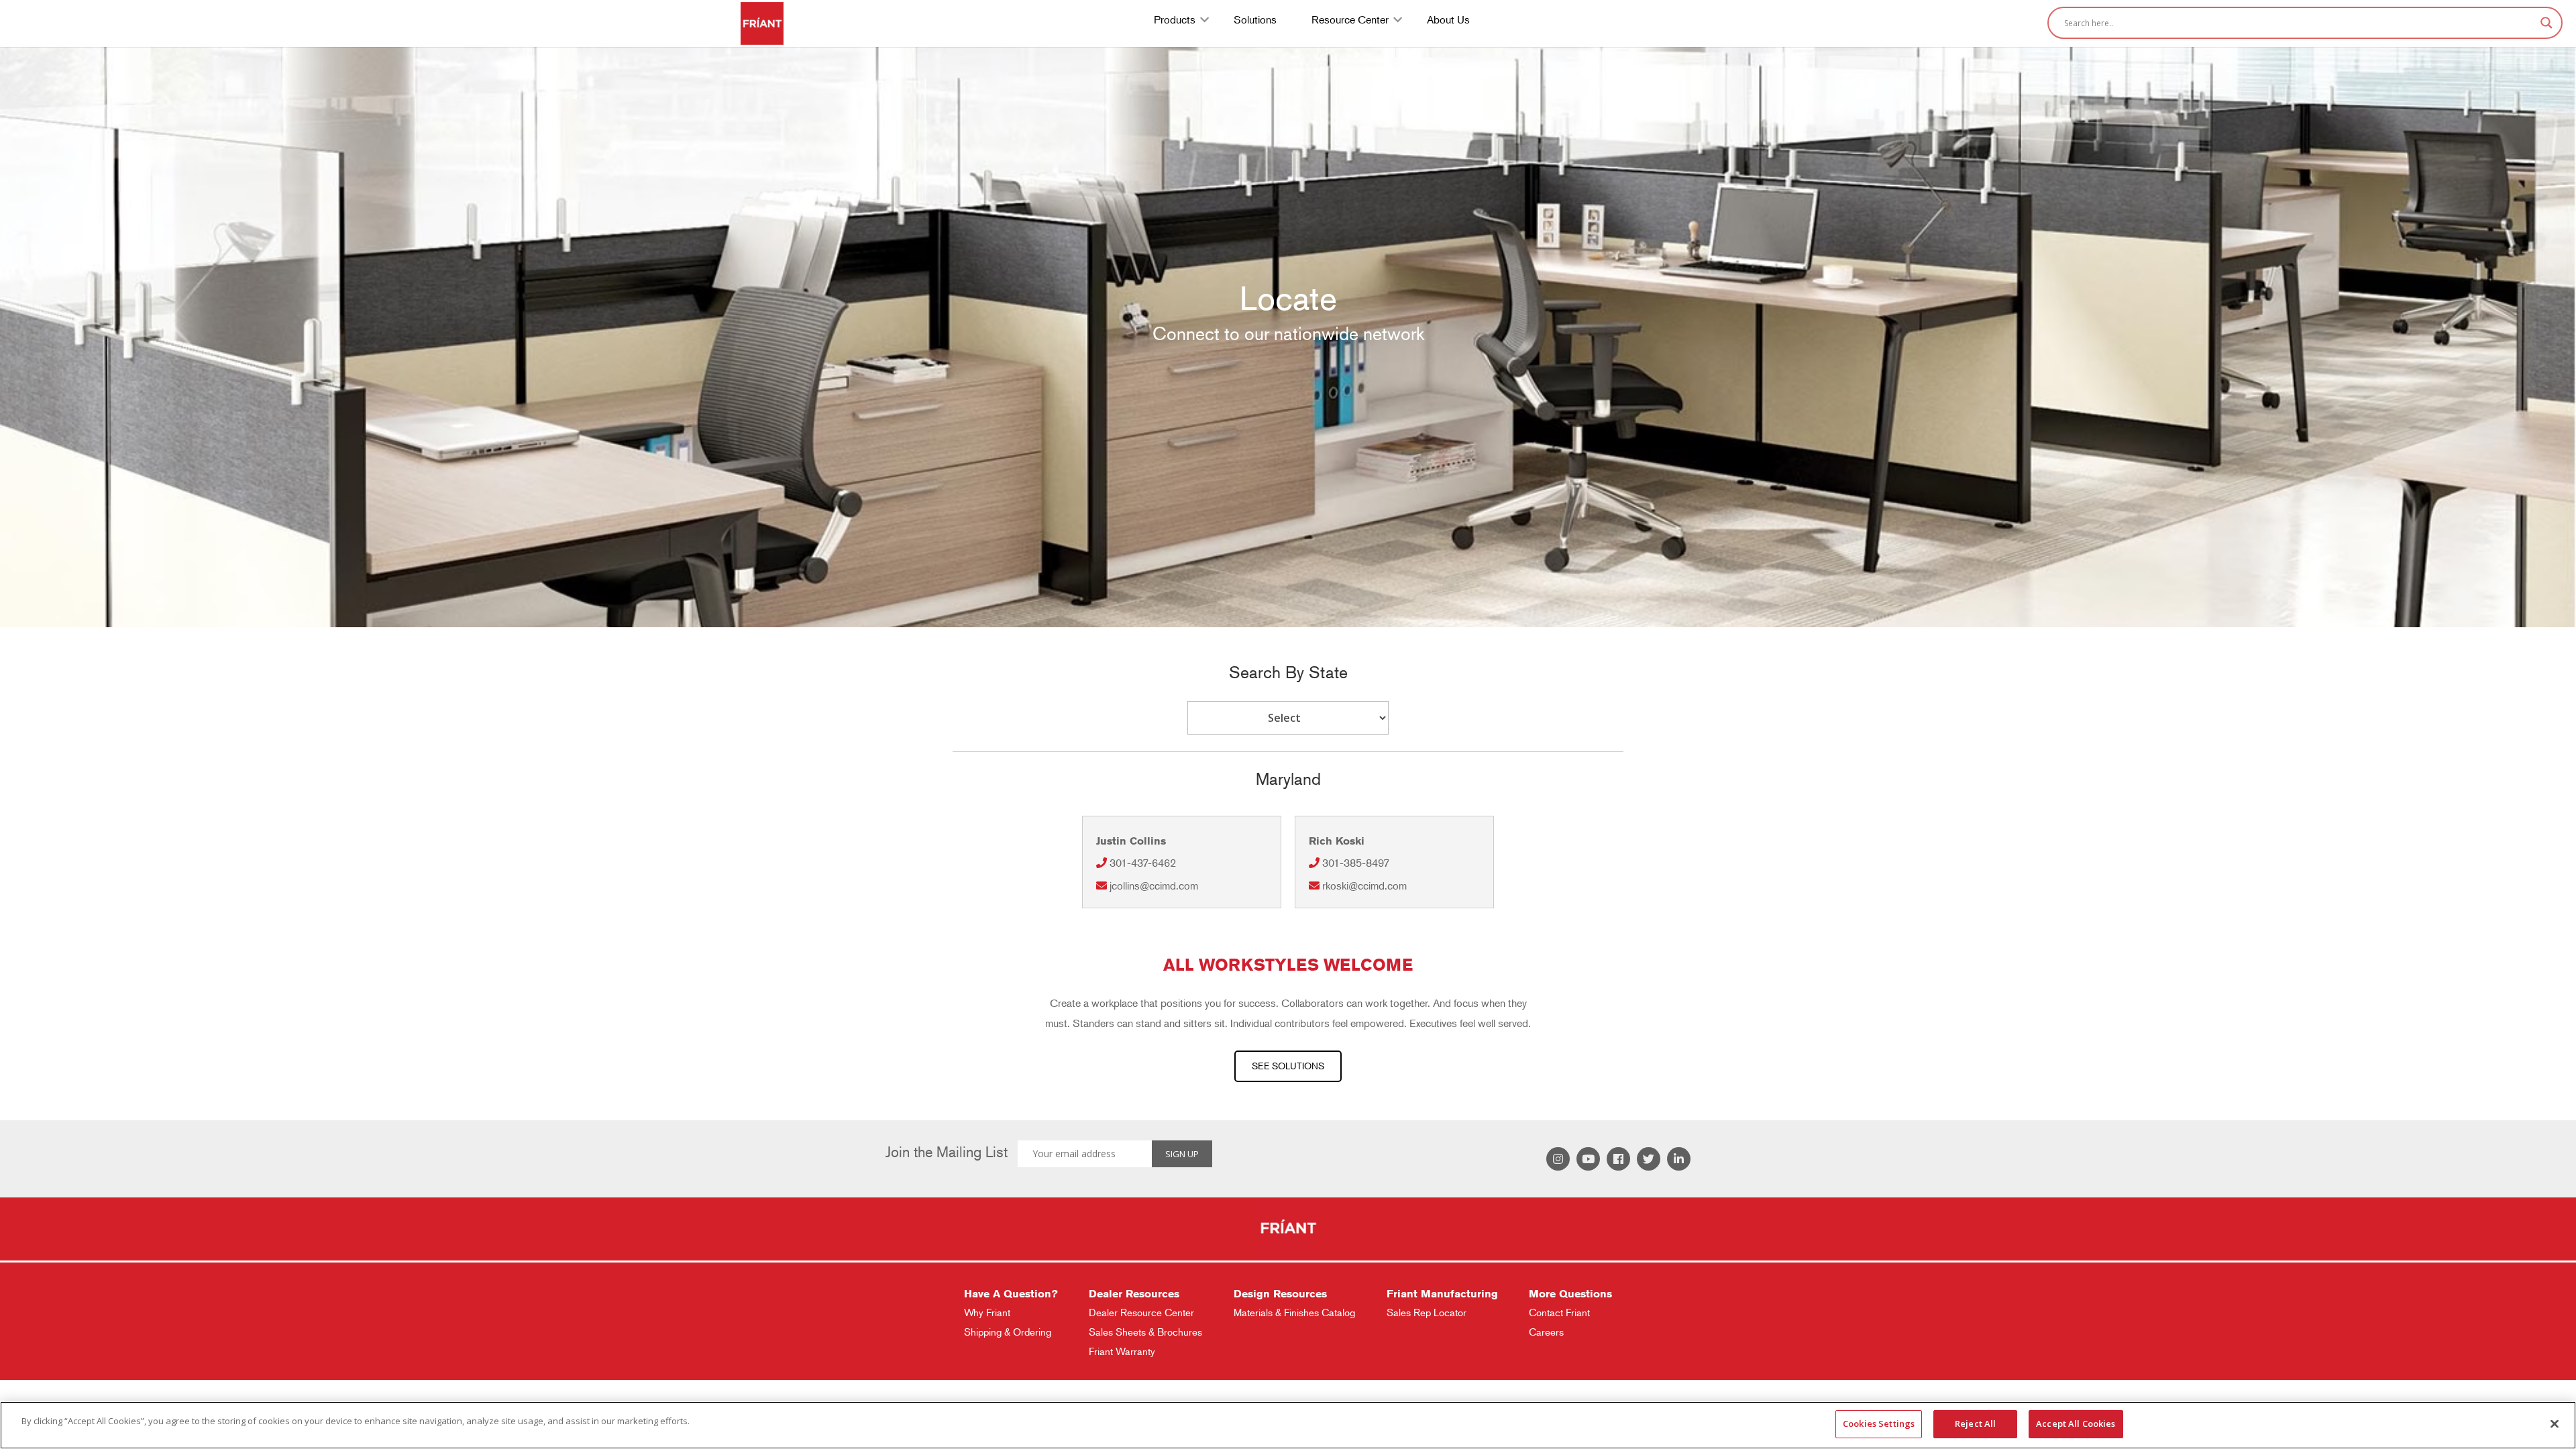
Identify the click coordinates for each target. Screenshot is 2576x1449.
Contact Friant (1559, 1312)
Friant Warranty (1122, 1351)
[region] (1288, 1425)
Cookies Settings (1879, 1424)
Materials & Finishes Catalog (1294, 1312)
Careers (1546, 1332)
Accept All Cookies (2076, 1424)
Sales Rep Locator (1427, 1312)
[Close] (2555, 1424)
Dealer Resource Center (1141, 1312)
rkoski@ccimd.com (1364, 886)
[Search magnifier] (2546, 23)
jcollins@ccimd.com (1154, 886)
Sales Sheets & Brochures (1145, 1332)
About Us (1448, 21)
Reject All (1975, 1424)
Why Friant (987, 1312)
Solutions (1255, 21)
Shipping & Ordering (1008, 1332)
